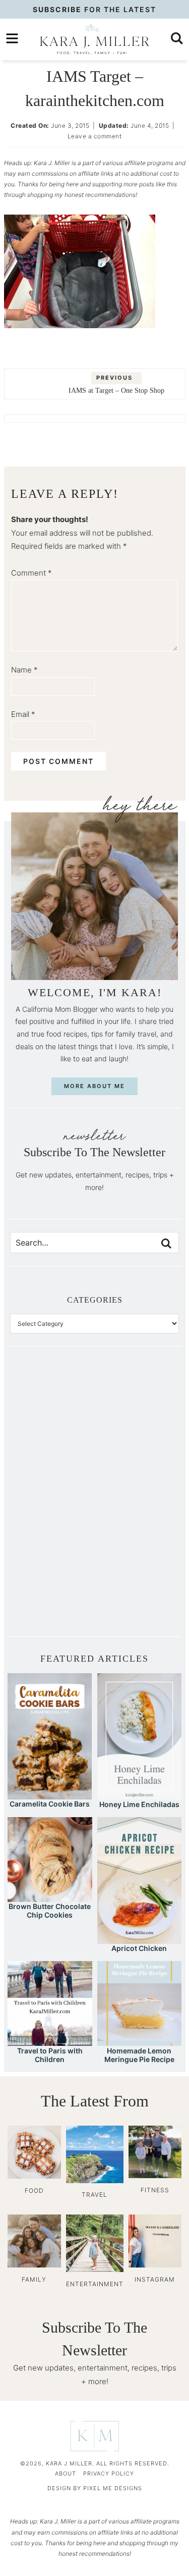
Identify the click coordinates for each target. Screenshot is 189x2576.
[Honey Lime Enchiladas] (139, 1795)
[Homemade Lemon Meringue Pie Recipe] (140, 2041)
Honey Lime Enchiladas (139, 1804)
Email (23, 714)
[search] (177, 38)
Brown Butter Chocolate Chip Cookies (50, 1911)
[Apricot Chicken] (139, 1939)
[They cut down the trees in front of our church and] (52, 1499)
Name (24, 670)
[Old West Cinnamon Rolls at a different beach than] (137, 1452)
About (66, 2474)
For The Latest (94, 9)
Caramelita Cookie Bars (50, 1804)
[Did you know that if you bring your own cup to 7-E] (137, 1499)
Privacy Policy (109, 2474)
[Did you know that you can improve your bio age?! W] (52, 1404)
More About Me (94, 1086)
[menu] (12, 38)
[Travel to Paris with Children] (50, 2041)
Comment (31, 573)
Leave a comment (95, 136)
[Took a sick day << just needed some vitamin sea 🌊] (52, 1452)
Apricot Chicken (139, 1948)
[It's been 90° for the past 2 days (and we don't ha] (52, 1547)
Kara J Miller (94, 39)
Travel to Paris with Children (50, 2055)
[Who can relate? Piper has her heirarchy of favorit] (137, 1547)
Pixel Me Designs (113, 2488)
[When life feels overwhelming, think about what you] (52, 1594)
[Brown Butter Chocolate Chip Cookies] (50, 1897)
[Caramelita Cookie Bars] (50, 1795)
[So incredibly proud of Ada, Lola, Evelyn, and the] (137, 1404)
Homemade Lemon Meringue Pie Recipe (139, 2055)
